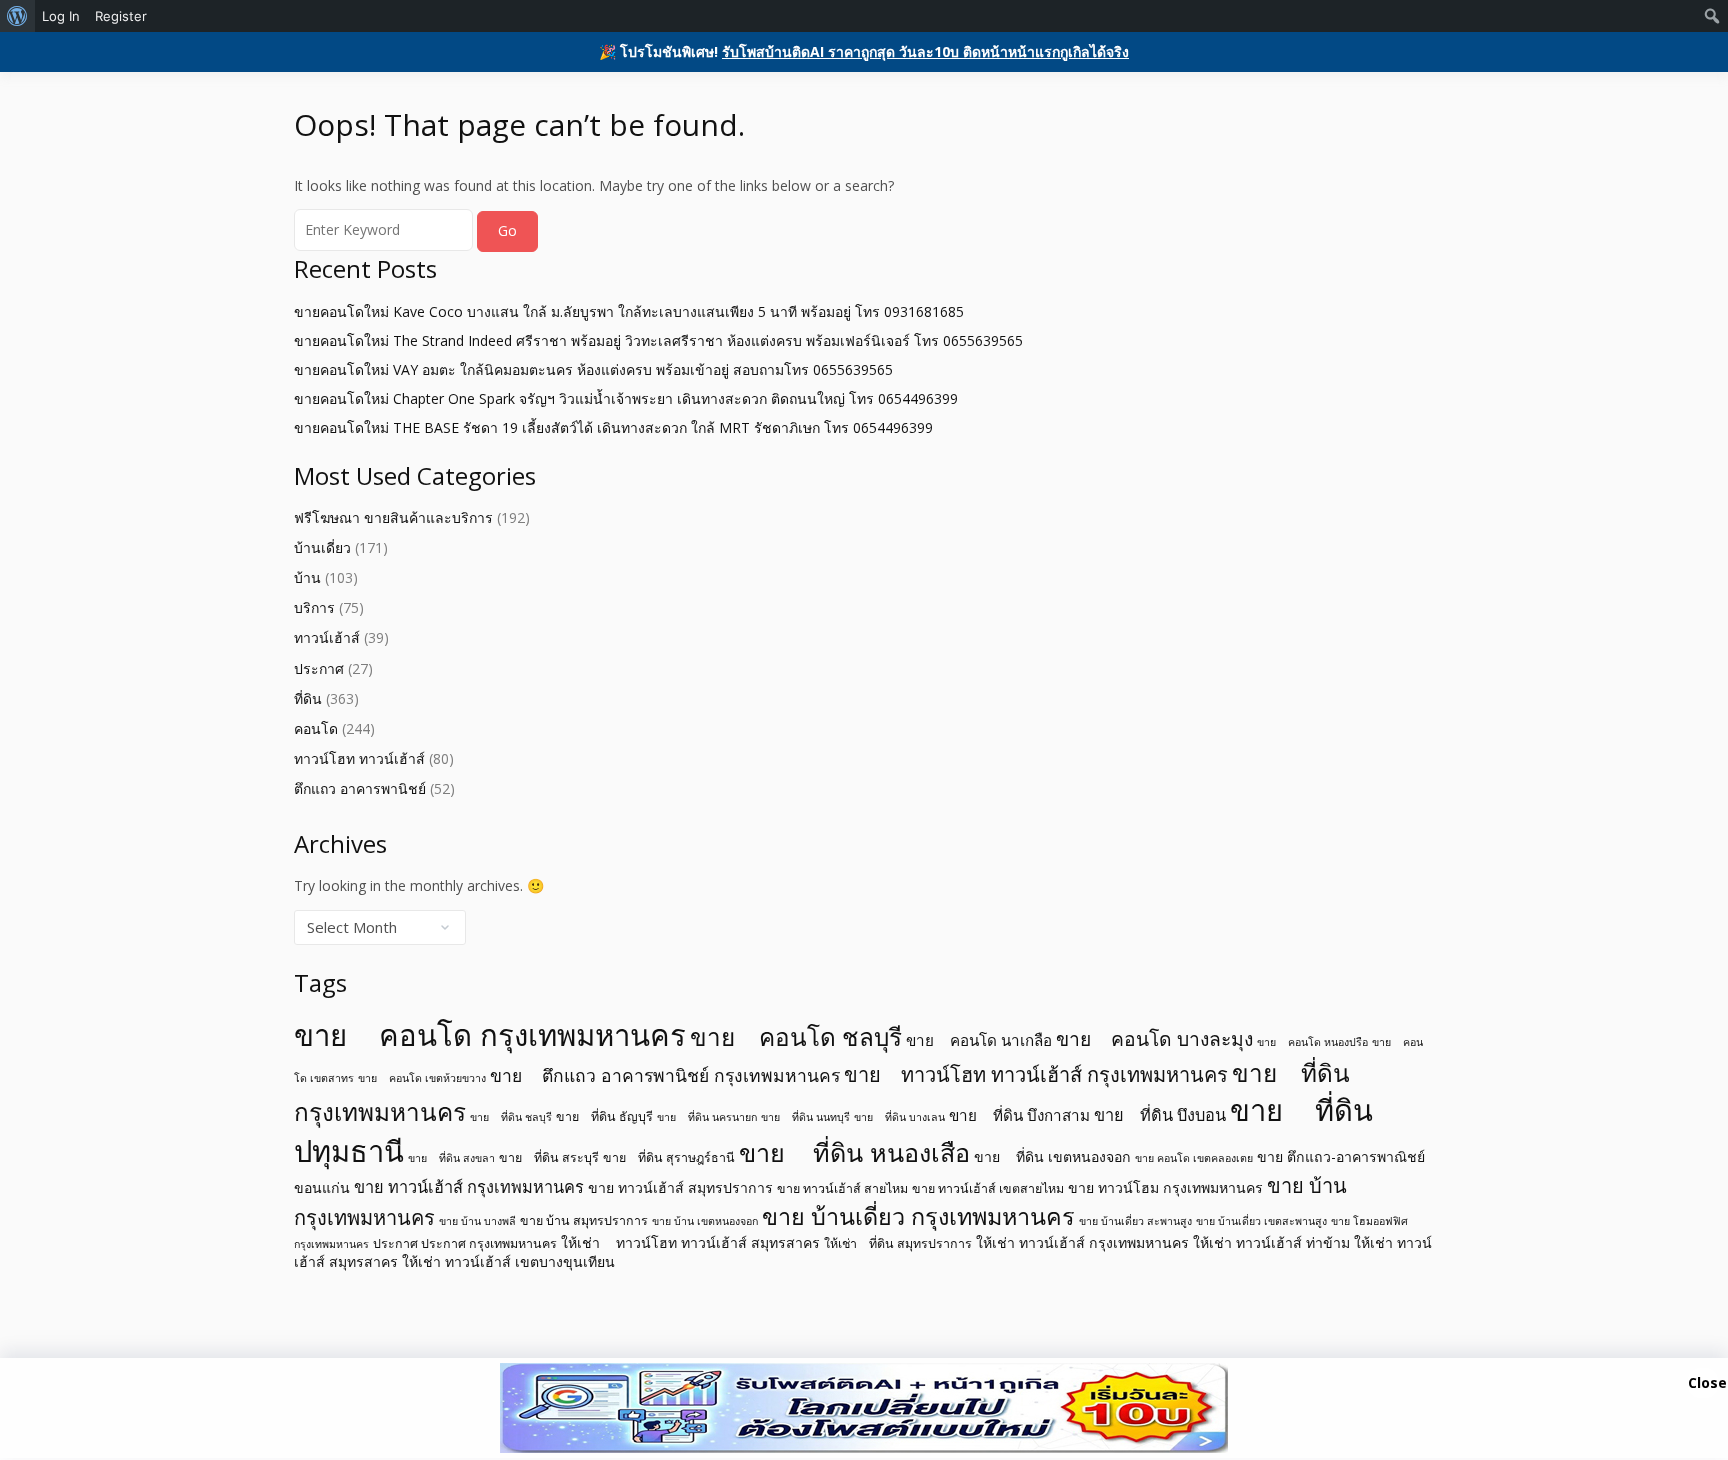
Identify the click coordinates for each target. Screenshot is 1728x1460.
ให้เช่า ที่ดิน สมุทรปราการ (898, 1243)
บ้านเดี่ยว (322, 547)
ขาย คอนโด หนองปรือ (1312, 1042)
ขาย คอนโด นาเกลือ (979, 1040)
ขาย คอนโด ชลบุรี (796, 1036)
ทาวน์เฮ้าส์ (327, 637)
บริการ (314, 607)
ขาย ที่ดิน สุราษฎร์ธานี (669, 1157)
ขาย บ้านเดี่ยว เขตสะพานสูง (1261, 1221)
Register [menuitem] (121, 16)
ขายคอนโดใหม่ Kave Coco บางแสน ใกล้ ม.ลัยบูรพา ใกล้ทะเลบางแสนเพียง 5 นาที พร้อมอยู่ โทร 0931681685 (629, 311)
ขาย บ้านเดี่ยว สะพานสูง (1135, 1221)
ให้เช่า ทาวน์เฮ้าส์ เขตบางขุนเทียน (508, 1261)
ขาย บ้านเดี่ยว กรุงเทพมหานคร (918, 1216)
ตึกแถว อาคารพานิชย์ (360, 788)
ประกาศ (319, 668)
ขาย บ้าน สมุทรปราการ (584, 1220)
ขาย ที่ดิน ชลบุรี (511, 1117)
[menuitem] (17, 16)
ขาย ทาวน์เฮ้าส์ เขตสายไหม (988, 1188)
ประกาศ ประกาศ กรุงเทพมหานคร (465, 1243)
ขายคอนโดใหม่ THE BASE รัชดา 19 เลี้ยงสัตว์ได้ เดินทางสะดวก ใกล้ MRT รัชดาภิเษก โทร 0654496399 (613, 427)
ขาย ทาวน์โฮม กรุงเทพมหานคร (1165, 1187)
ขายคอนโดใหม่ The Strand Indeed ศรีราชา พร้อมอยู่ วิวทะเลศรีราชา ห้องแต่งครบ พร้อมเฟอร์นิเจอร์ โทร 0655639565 (658, 340)
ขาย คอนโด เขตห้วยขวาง (422, 1078)
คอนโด (316, 728)
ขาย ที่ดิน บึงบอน (1160, 1115)
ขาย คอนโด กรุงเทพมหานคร (490, 1035)
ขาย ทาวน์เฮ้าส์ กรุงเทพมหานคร (469, 1187)
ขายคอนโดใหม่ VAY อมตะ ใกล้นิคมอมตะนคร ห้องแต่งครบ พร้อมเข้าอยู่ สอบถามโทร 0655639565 (593, 369)
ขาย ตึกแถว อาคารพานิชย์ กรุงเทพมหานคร (665, 1075)
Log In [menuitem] (61, 16)
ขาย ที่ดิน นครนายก (707, 1117)
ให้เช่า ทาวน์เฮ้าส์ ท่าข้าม (1271, 1242)
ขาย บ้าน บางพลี (477, 1221)
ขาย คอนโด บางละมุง (1154, 1038)
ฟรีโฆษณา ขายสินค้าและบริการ (393, 517)
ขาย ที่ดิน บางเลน (899, 1117)
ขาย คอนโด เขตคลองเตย (1194, 1158)
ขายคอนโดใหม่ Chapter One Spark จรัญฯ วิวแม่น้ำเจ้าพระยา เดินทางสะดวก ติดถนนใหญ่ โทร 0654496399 (626, 398)
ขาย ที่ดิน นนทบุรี (805, 1117)
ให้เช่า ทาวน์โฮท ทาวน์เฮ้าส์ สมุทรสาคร (690, 1242)
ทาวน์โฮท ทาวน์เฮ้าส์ (359, 758)
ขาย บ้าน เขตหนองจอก (705, 1221)
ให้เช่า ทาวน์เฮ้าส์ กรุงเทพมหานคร (1082, 1242)
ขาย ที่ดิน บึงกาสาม (1019, 1115)
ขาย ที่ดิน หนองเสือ (854, 1152)
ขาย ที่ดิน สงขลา (451, 1158)
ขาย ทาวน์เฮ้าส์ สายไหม (842, 1188)
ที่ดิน (308, 698)
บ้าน (307, 577)
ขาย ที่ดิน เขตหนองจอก (1052, 1156)
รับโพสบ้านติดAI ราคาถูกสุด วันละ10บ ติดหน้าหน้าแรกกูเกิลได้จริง (925, 51)
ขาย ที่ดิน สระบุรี (549, 1157)
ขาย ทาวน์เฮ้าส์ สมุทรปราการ (680, 1187)
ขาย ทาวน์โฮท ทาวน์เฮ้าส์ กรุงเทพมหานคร (1036, 1074)
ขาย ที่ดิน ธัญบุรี (604, 1116)
